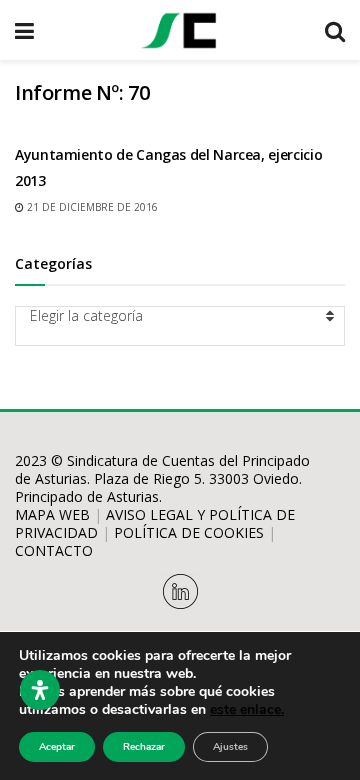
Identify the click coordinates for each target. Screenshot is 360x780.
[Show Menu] (24, 30)
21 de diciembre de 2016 (91, 207)
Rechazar (144, 747)
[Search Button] (335, 30)
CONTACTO (54, 550)
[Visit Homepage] (179, 30)
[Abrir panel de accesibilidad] (40, 690)
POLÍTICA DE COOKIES (189, 532)
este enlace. (247, 709)
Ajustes (230, 747)
